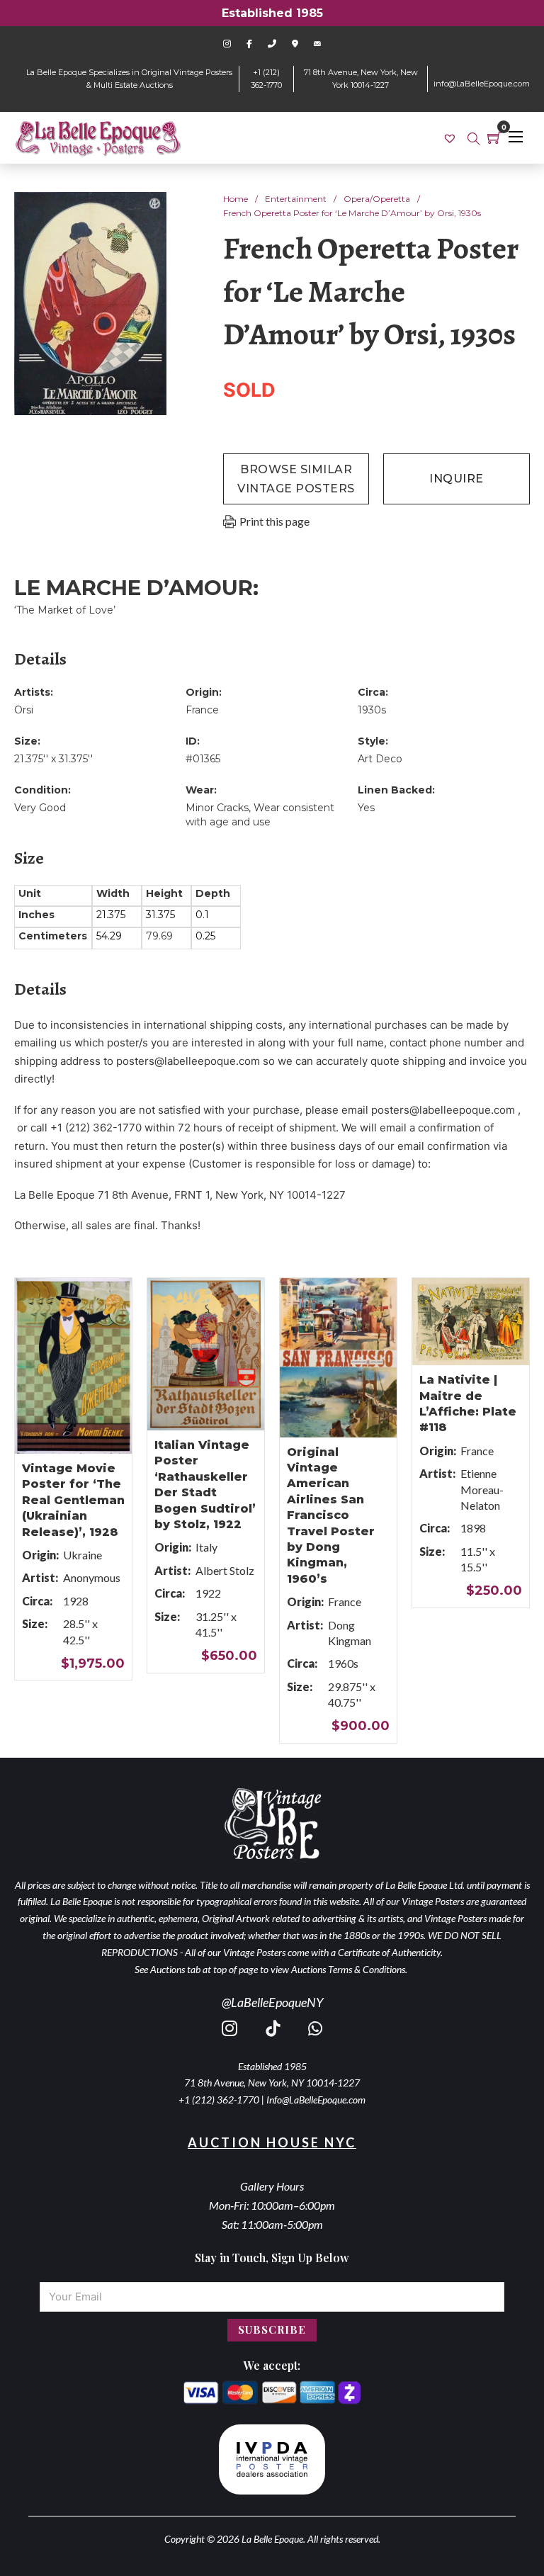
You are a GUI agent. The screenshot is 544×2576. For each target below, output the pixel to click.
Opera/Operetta (377, 199)
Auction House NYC (272, 2142)
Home (236, 199)
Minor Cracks (217, 808)
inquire (457, 479)
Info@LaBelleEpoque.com (316, 2100)
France (202, 710)
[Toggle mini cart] (494, 137)
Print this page (274, 521)
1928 (76, 1601)
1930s (372, 710)
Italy (206, 1547)
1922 (208, 1593)
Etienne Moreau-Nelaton (482, 1489)
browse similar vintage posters (296, 479)
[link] (452, 138)
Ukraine (83, 1555)
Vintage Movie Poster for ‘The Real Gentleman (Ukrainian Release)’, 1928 (73, 1500)
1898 (473, 1528)
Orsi (24, 710)
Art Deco (380, 759)
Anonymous (92, 1577)
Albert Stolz (225, 1570)
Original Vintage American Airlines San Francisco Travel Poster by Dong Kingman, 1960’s (331, 1515)
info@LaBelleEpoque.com (482, 84)
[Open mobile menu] (516, 137)
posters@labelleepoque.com (188, 1061)
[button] (147, 211)
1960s (343, 1663)
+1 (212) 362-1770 (219, 2100)
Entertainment (296, 199)
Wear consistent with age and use (260, 815)
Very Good (40, 808)
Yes (366, 808)
